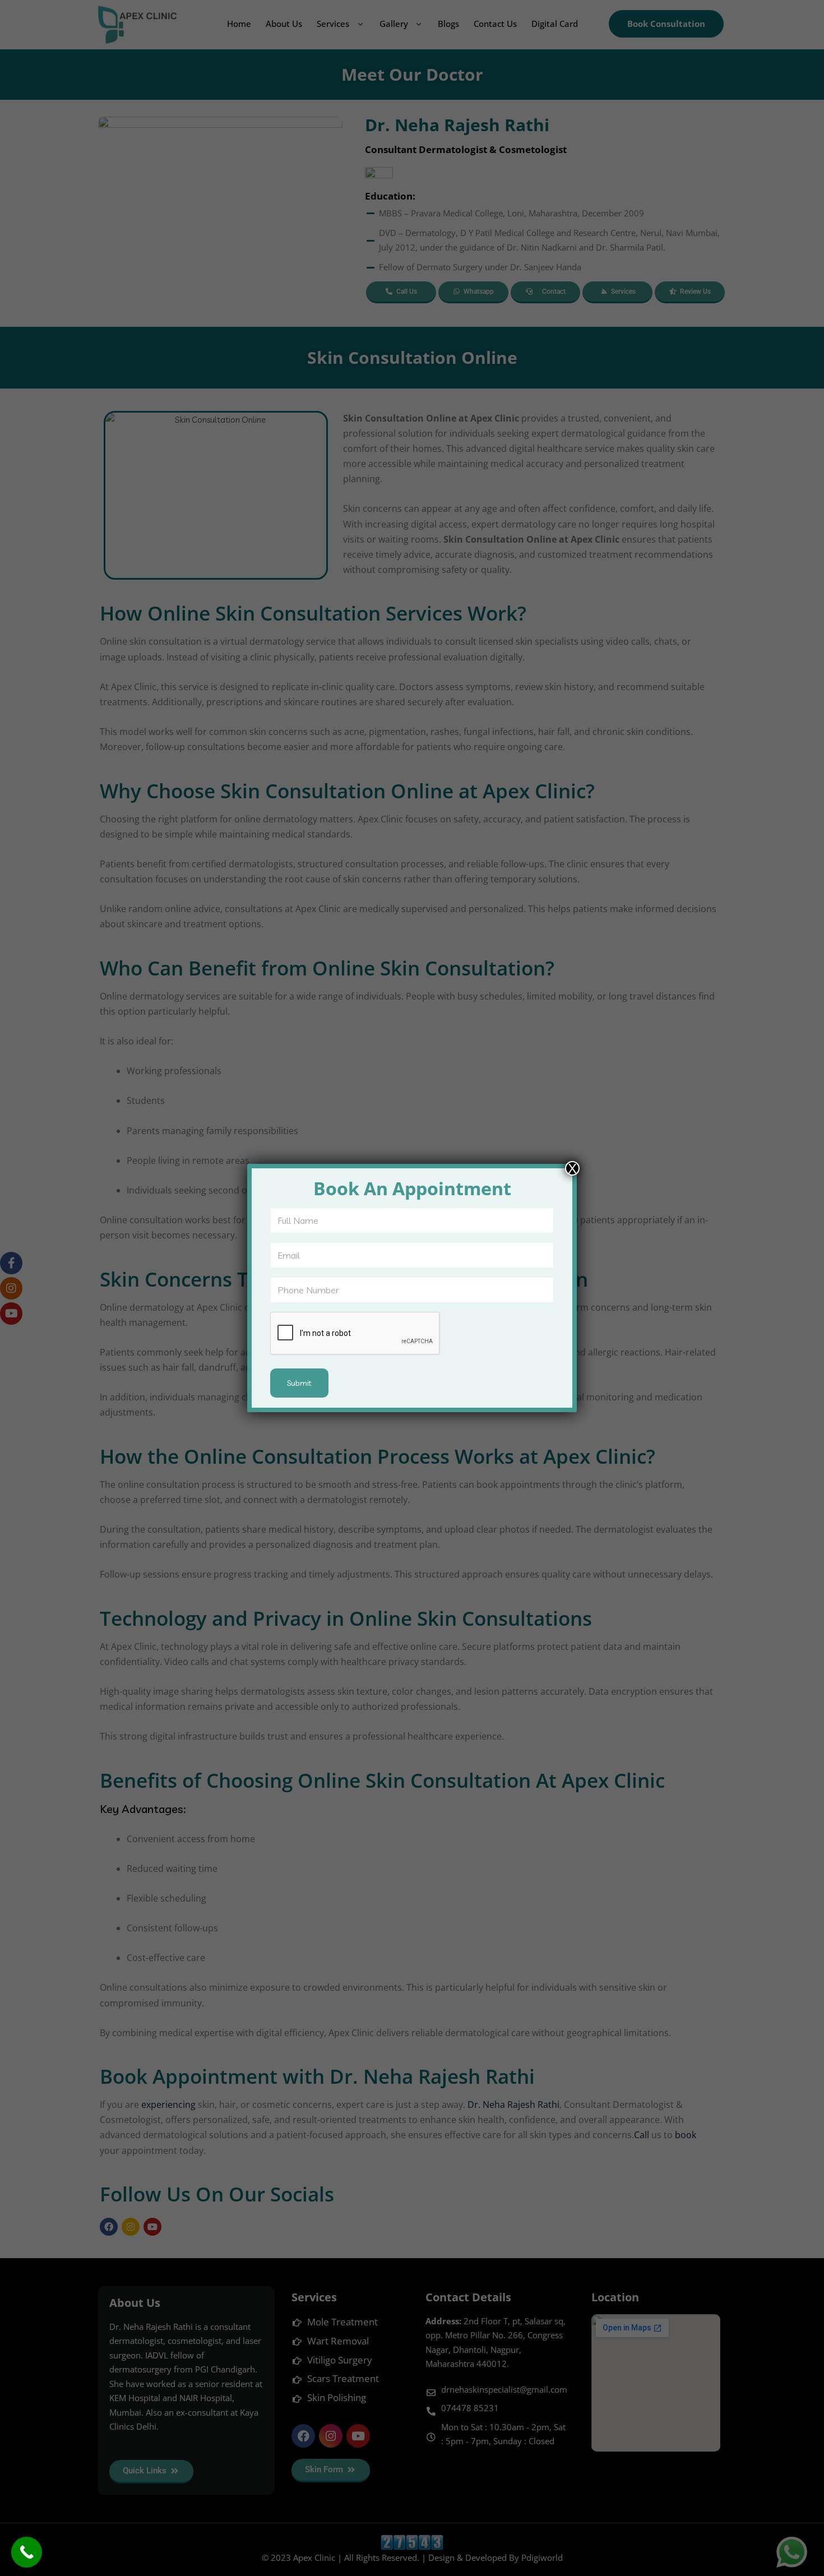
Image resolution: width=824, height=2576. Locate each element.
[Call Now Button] (27, 2552)
